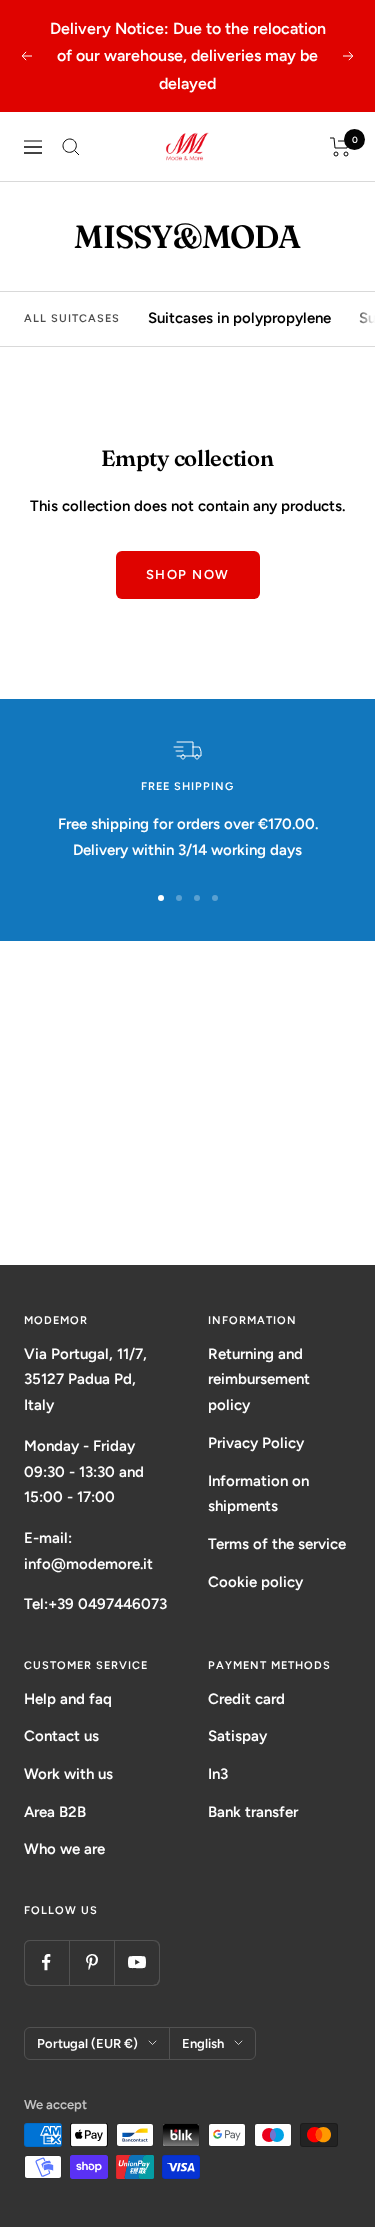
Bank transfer (253, 1812)
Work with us (68, 1774)
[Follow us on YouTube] (136, 1962)
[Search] (71, 147)
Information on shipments (258, 1494)
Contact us (61, 1736)
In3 (218, 1774)
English (203, 2043)
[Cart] (340, 147)
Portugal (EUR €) (87, 2043)
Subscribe (188, 1188)
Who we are (64, 1849)
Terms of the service (277, 1544)
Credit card (246, 1699)
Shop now (188, 574)
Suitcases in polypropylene (239, 318)
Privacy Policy (256, 1443)
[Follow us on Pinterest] (91, 1962)
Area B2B (55, 1812)
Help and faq (68, 1699)
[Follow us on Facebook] (46, 1962)
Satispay (237, 1736)
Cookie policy (255, 1582)
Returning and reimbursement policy (259, 1379)
